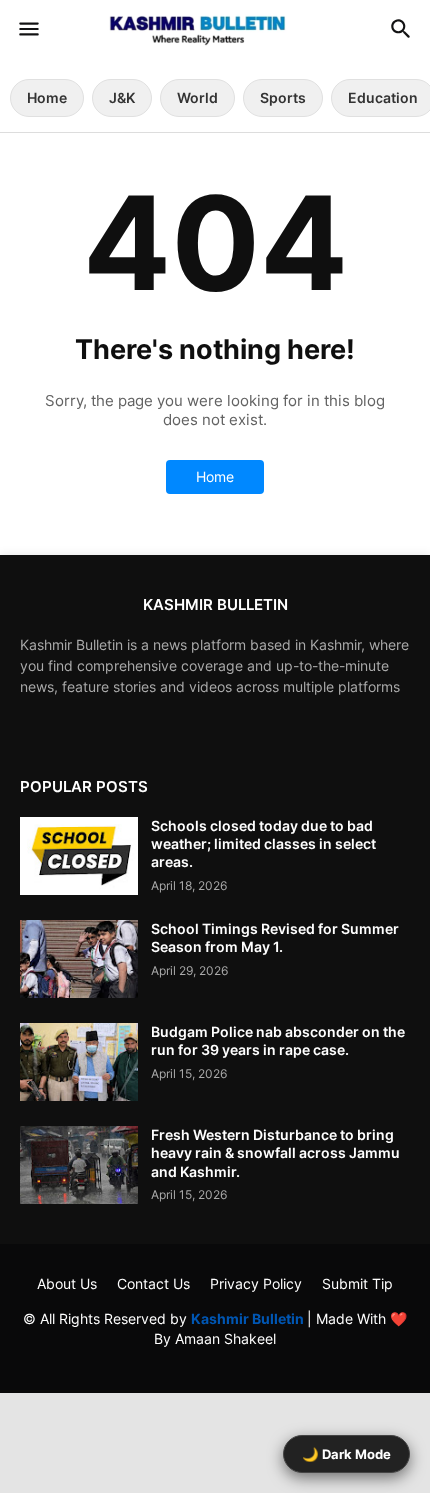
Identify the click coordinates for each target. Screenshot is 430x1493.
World (197, 97)
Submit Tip (357, 1283)
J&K (122, 97)
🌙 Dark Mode (346, 1454)
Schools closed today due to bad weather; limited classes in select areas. (263, 843)
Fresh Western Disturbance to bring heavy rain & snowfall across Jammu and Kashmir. (275, 1152)
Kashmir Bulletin (249, 1318)
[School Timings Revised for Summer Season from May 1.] (79, 959)
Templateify (211, 1357)
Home (47, 97)
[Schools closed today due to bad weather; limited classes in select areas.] (79, 856)
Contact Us (153, 1283)
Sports (283, 97)
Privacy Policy (256, 1283)
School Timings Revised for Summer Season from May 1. (275, 937)
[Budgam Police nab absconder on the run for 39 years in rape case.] (79, 1062)
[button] (27, 30)
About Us (67, 1283)
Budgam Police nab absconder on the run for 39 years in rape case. (278, 1040)
